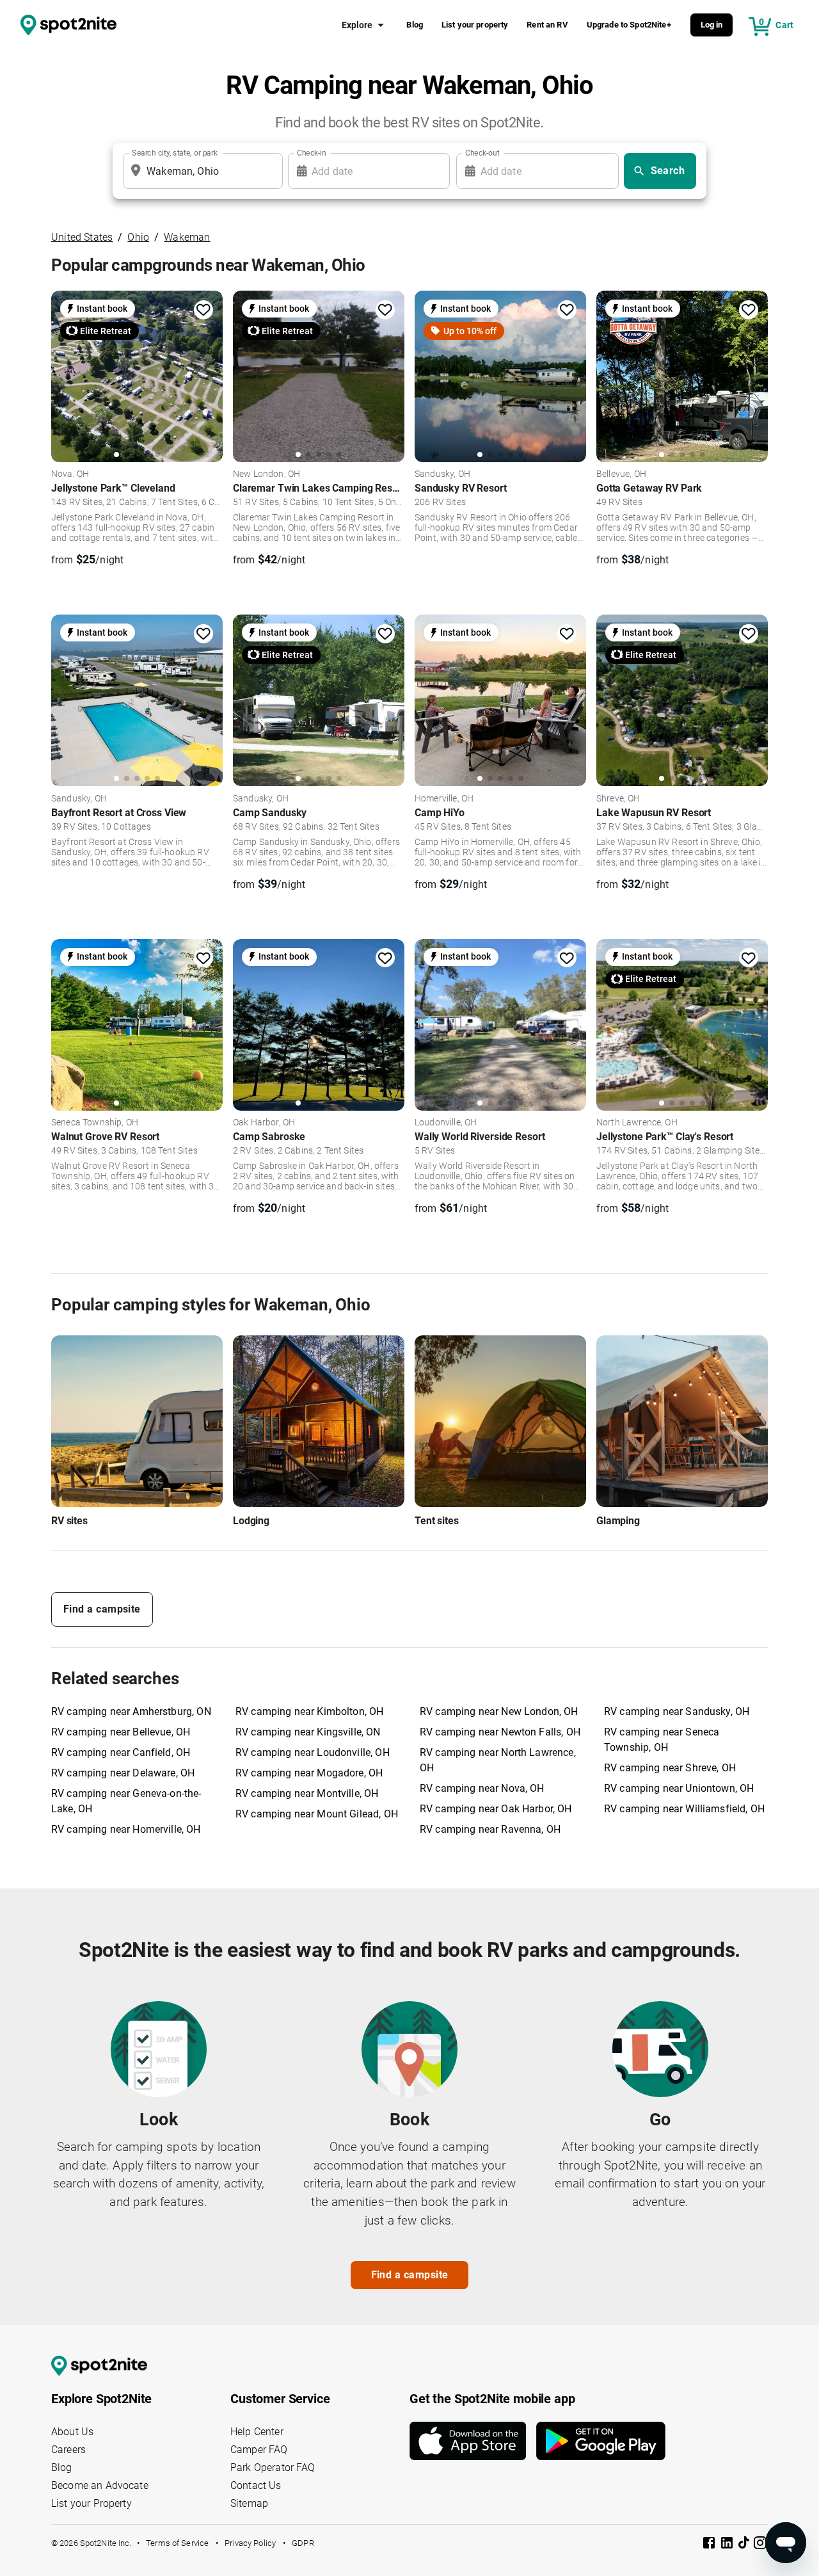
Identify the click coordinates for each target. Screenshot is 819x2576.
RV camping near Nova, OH (482, 1788)
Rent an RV (547, 25)
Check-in (312, 153)
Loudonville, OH (446, 1123)
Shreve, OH (618, 799)
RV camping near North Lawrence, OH (498, 1760)
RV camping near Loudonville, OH (313, 1752)
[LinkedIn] (728, 2545)
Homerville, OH (444, 799)
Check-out (482, 153)
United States (82, 237)
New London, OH (266, 474)
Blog (415, 25)
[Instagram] (760, 2545)
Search (668, 171)
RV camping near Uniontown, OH (679, 1788)
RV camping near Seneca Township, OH (662, 1740)
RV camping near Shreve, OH (670, 1768)
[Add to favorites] (203, 310)
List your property (475, 25)
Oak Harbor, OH (264, 1123)
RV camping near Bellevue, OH (121, 1732)
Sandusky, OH (442, 474)
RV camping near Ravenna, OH (490, 1829)
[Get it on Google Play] (601, 2441)
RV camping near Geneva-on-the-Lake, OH (126, 1801)
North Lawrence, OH (637, 1123)
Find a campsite (102, 1609)
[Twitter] (745, 2544)
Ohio (138, 237)
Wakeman (187, 237)
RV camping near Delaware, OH (123, 1773)
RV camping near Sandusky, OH (677, 1711)
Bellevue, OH (621, 474)
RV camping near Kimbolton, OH (309, 1711)
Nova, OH (70, 474)
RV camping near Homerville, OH (126, 1829)
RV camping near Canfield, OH (121, 1752)
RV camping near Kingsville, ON (308, 1732)
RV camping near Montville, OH (307, 1793)
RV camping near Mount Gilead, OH (317, 1814)
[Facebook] (710, 2545)
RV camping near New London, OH (499, 1711)
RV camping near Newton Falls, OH (500, 1732)
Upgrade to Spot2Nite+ (629, 25)
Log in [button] (712, 25)
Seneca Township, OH (95, 1123)
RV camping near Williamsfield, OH (684, 1809)
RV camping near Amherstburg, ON (131, 1711)
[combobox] (200, 171)
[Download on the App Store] (473, 2441)
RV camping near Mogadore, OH (309, 1773)
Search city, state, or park (175, 153)
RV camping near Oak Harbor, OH (496, 1809)
